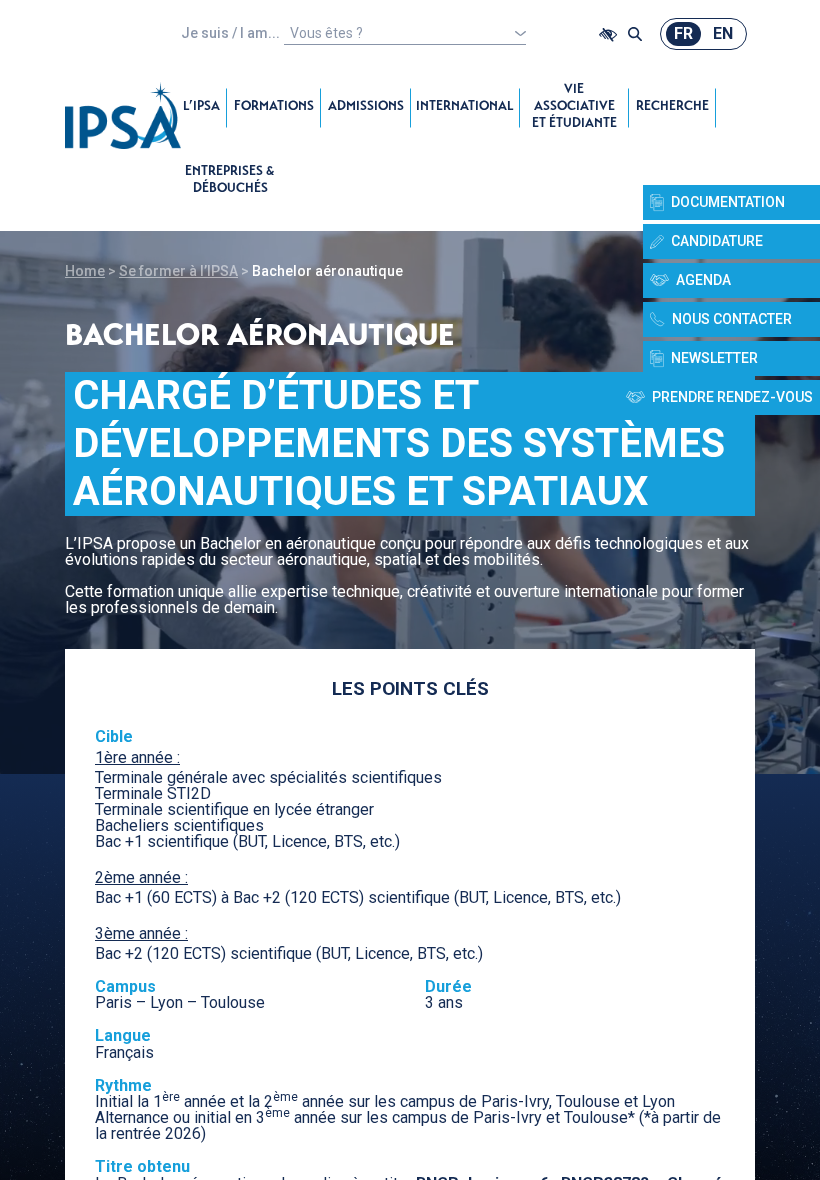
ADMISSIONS (366, 107)
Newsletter (714, 358)
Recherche (672, 107)
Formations (274, 107)
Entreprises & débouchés (230, 181)
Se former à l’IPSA (178, 271)
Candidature (717, 241)
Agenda (703, 280)
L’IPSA (201, 107)
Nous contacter (732, 319)
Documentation (728, 202)
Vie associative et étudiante (574, 107)
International (465, 107)
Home (85, 271)
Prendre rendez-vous (732, 397)
